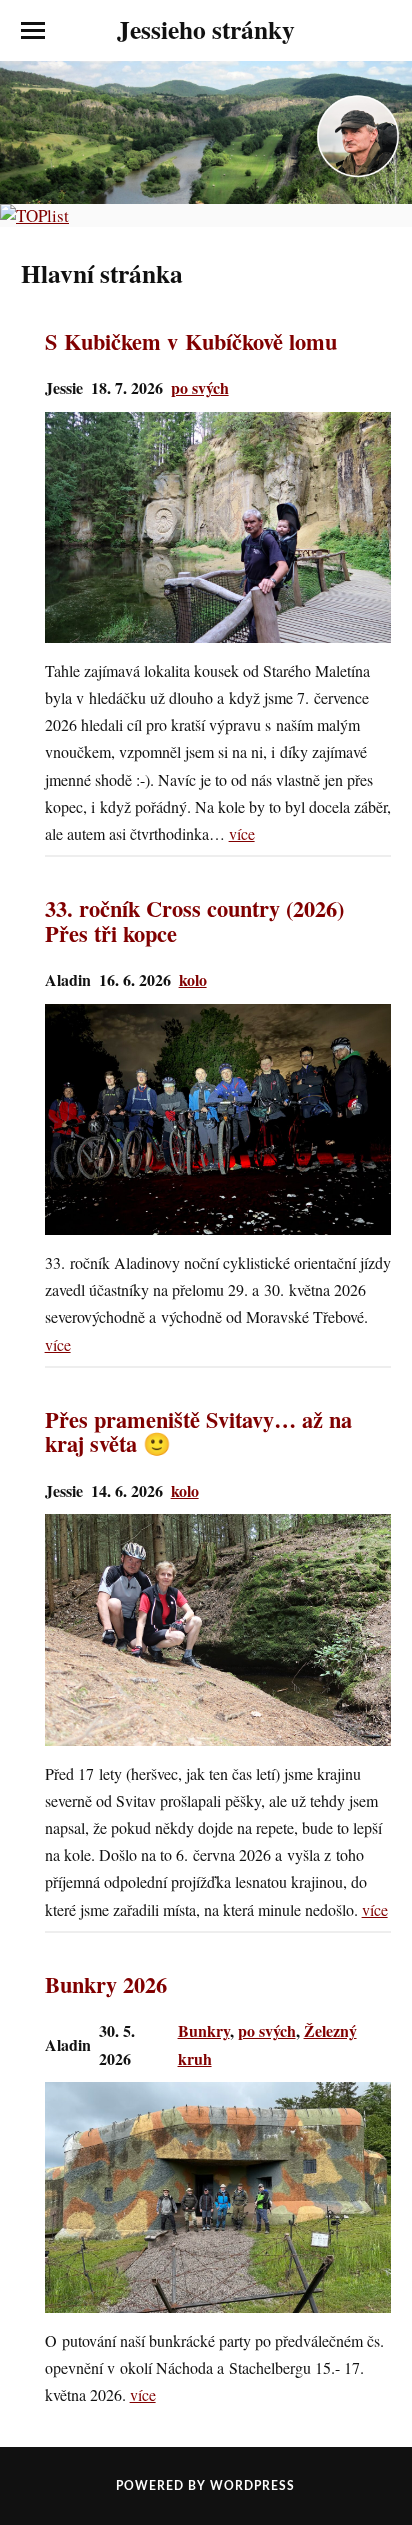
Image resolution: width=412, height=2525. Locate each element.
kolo (193, 979)
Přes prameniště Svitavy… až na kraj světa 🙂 (198, 1432)
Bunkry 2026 (106, 1985)
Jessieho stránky (206, 29)
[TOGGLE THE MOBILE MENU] (33, 31)
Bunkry (204, 2030)
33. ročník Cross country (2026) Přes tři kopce (194, 921)
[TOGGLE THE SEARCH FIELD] (379, 31)
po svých (200, 387)
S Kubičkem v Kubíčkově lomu (191, 342)
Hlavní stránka (102, 273)
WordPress (252, 2486)
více (242, 833)
